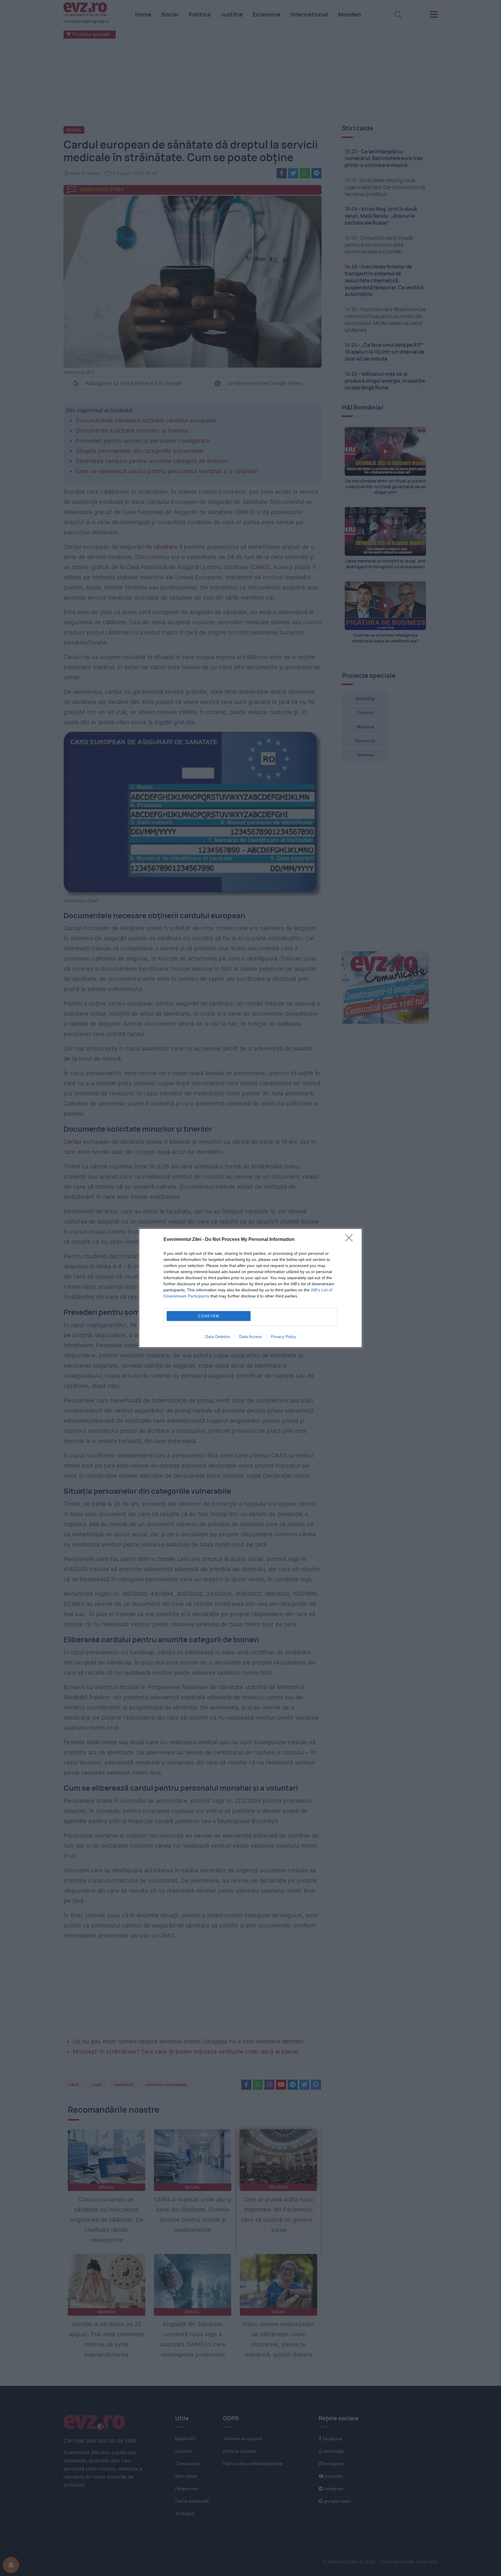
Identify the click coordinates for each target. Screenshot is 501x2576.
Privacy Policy (283, 1337)
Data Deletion (218, 1337)
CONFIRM (209, 1316)
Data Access (251, 1337)
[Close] (351, 1240)
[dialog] (251, 1288)
